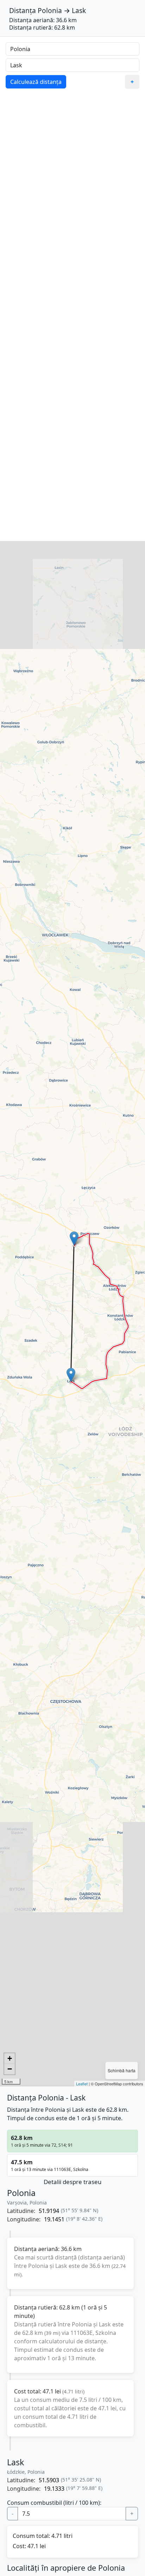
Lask (79, 10)
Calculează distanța (36, 82)
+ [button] (10, 2058)
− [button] (10, 2069)
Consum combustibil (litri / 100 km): (54, 2503)
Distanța (23, 10)
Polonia (50, 10)
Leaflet (82, 2084)
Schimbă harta (122, 2070)
